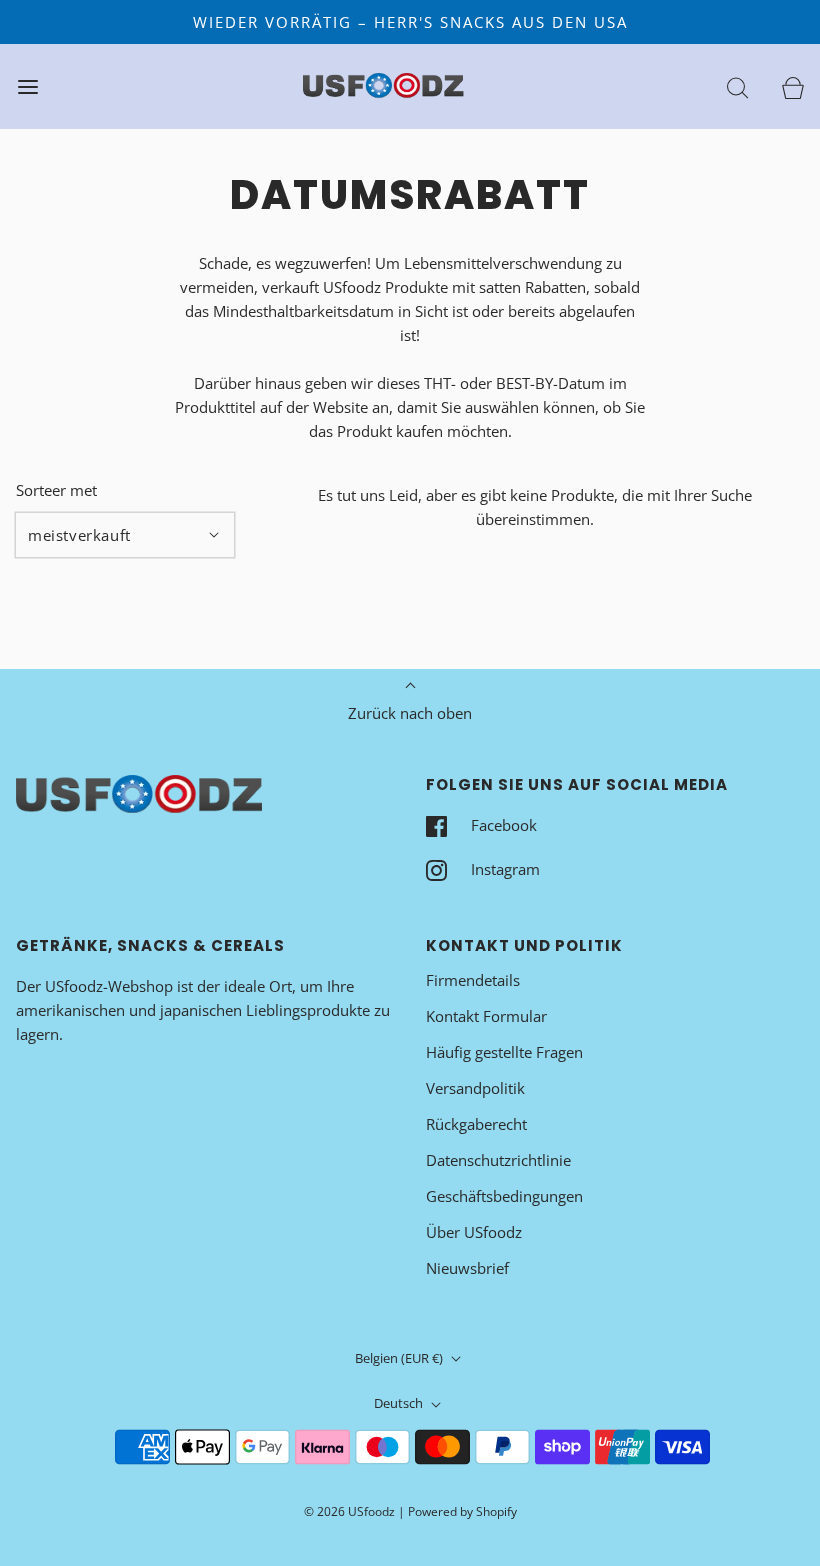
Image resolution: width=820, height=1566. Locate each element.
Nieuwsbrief (467, 1268)
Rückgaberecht (476, 1124)
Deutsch (400, 1403)
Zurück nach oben (410, 713)
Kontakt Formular (486, 1016)
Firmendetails (473, 980)
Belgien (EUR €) (400, 1358)
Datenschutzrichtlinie (498, 1160)
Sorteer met (56, 490)
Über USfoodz (474, 1232)
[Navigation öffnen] (27, 86)
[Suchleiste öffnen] (737, 86)
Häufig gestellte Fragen (504, 1052)
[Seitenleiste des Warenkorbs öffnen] (792, 86)
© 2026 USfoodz (349, 1511)
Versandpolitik (475, 1088)
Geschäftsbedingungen (504, 1196)
